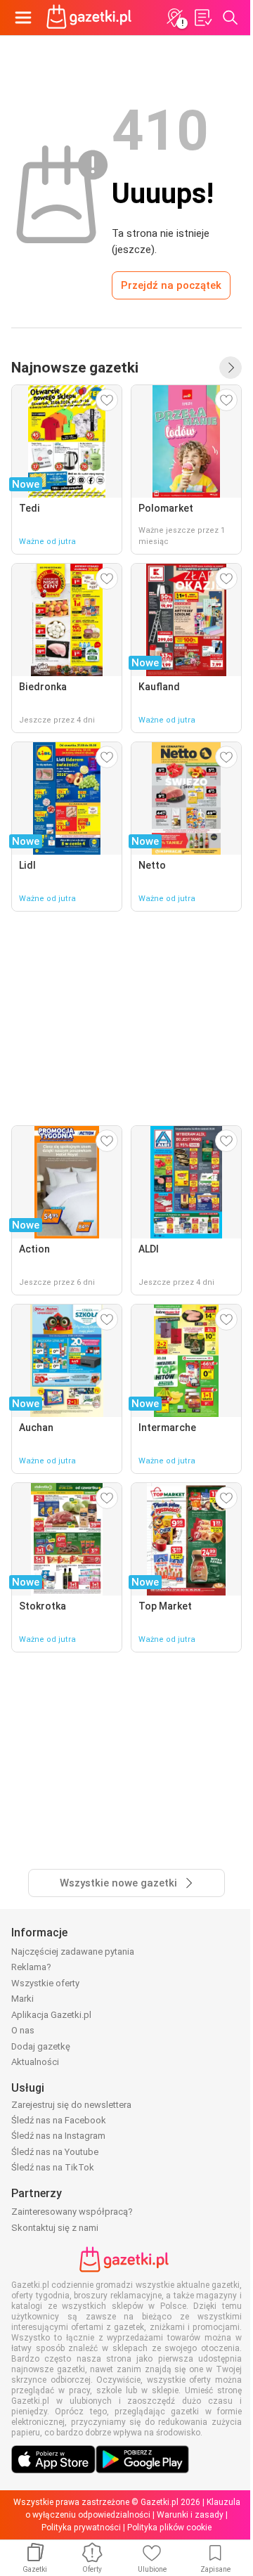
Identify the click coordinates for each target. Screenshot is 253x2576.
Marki (22, 1999)
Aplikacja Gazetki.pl (51, 2015)
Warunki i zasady (190, 2515)
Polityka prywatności (81, 2528)
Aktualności (35, 2062)
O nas (23, 2030)
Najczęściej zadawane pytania (73, 1952)
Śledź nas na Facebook (59, 2120)
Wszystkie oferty (45, 1983)
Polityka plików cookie (169, 2528)
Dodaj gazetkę (41, 2046)
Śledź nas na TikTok (53, 2167)
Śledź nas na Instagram (58, 2136)
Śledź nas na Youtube (55, 2152)
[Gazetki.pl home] (91, 18)
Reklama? (31, 1967)
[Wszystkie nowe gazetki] (231, 368)
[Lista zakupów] (202, 18)
